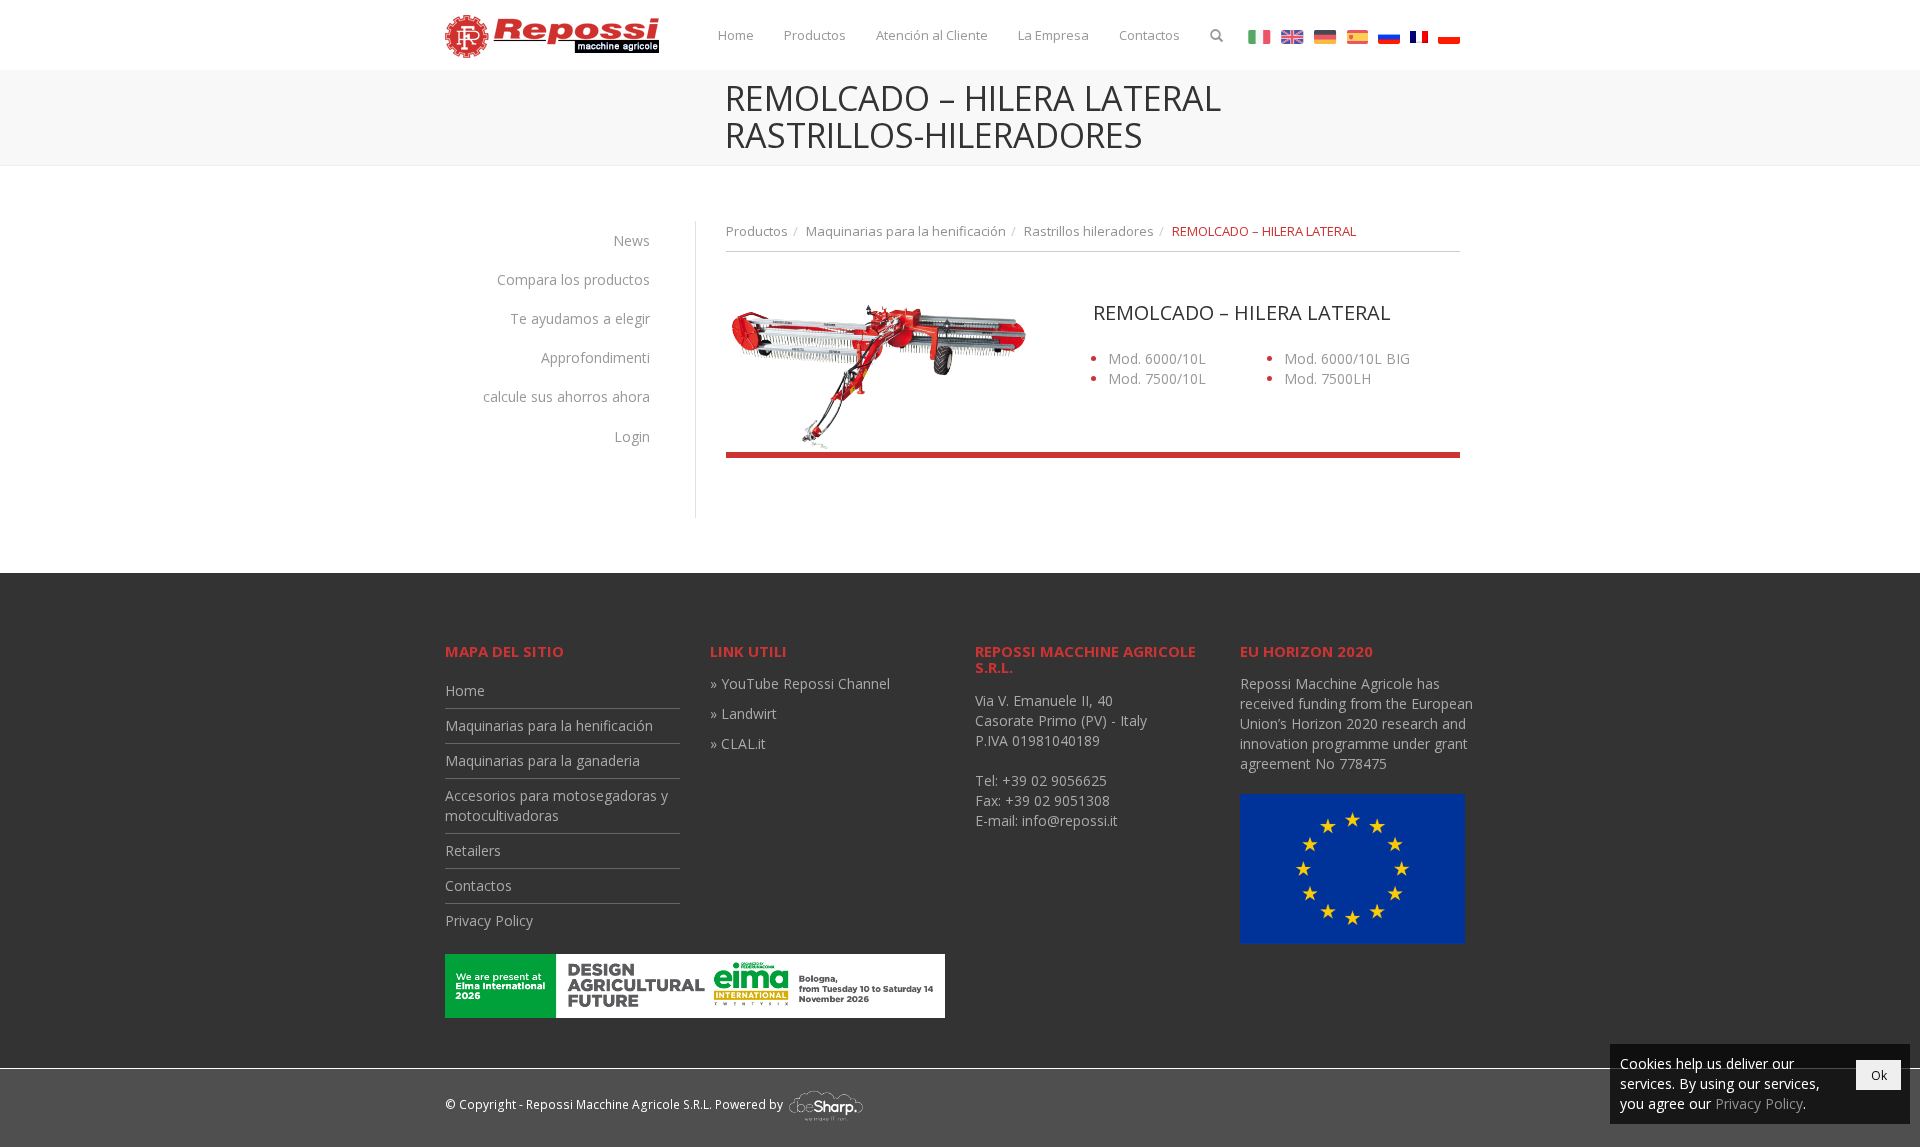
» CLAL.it (738, 743)
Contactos (1149, 35)
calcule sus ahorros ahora (566, 396)
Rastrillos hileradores (1089, 231)
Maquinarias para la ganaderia (542, 760)
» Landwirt (743, 713)
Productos (815, 35)
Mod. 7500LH (1327, 378)
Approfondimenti (595, 357)
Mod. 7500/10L (1157, 378)
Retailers (473, 850)
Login (632, 436)
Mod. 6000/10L (1157, 358)
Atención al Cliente (932, 35)
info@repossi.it (1070, 820)
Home (736, 35)
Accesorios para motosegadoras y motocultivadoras (556, 805)
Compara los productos (573, 279)
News (631, 240)
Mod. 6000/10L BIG (1347, 358)
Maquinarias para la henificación (906, 231)
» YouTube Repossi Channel (800, 683)
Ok (1879, 1075)
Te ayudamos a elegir (580, 318)
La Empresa (1053, 35)
